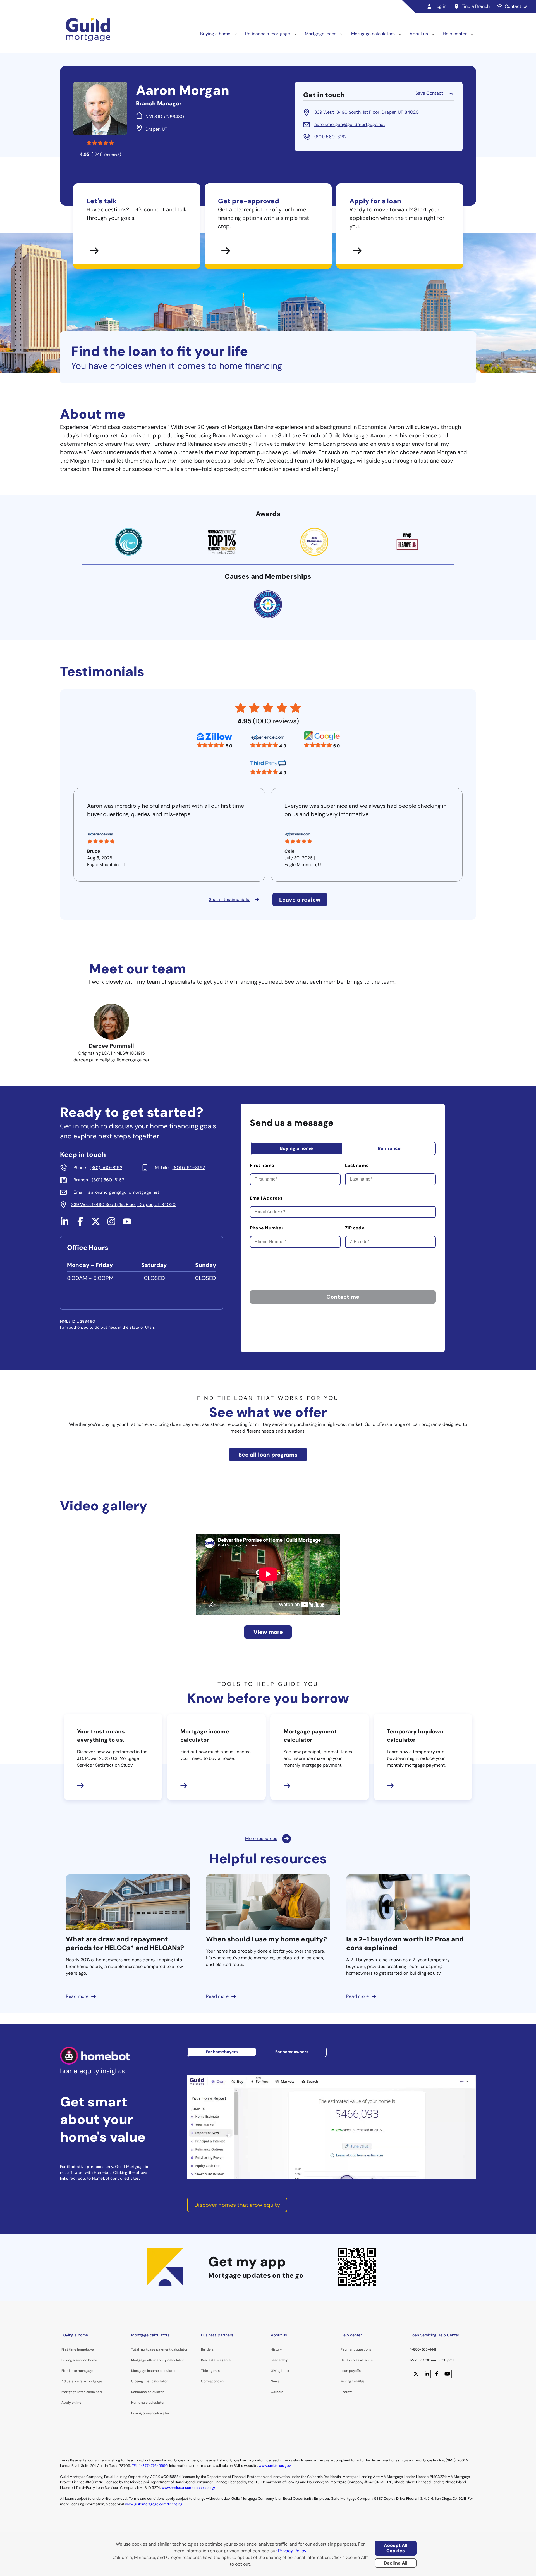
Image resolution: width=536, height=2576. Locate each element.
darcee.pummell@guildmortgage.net (111, 1060)
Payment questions (356, 2349)
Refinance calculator (147, 2392)
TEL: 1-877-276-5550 (150, 2466)
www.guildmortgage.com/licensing (154, 2504)
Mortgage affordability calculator (157, 2360)
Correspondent (213, 2381)
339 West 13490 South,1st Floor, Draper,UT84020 (367, 112)
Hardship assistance (357, 2360)
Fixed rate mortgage (77, 2371)
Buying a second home (79, 2360)
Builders (207, 2349)
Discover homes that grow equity (237, 2205)
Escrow (346, 2392)
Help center (455, 34)
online (76, 2403)
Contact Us (516, 6)
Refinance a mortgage (268, 34)
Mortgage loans (321, 34)
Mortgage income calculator (153, 2371)
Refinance (389, 1148)
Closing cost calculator (149, 2381)
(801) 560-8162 (331, 137)
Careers (277, 2392)
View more (268, 1632)
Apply (66, 2403)
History (276, 2349)
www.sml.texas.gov (275, 2466)
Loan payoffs (351, 2371)
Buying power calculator (150, 2413)
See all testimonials (229, 899)
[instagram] (111, 1224)
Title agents (210, 2371)
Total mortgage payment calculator (159, 2349)
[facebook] (80, 1224)
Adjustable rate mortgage (82, 2381)
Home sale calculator (148, 2403)
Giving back (280, 2371)
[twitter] (96, 1224)
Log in (440, 6)
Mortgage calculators (373, 34)
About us (419, 34)
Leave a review (300, 900)
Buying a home (215, 34)
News (275, 2381)
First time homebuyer (78, 2349)
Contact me (343, 1297)
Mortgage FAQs (352, 2381)
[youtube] (127, 1224)
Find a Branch (476, 6)
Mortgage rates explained (82, 2392)
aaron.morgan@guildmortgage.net (350, 124)
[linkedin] (64, 1224)
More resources (261, 1839)
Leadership (280, 2360)
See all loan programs (268, 1455)
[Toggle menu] (236, 34)
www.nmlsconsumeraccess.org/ (188, 2488)
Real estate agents (216, 2360)
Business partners (217, 2335)
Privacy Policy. (293, 2551)
